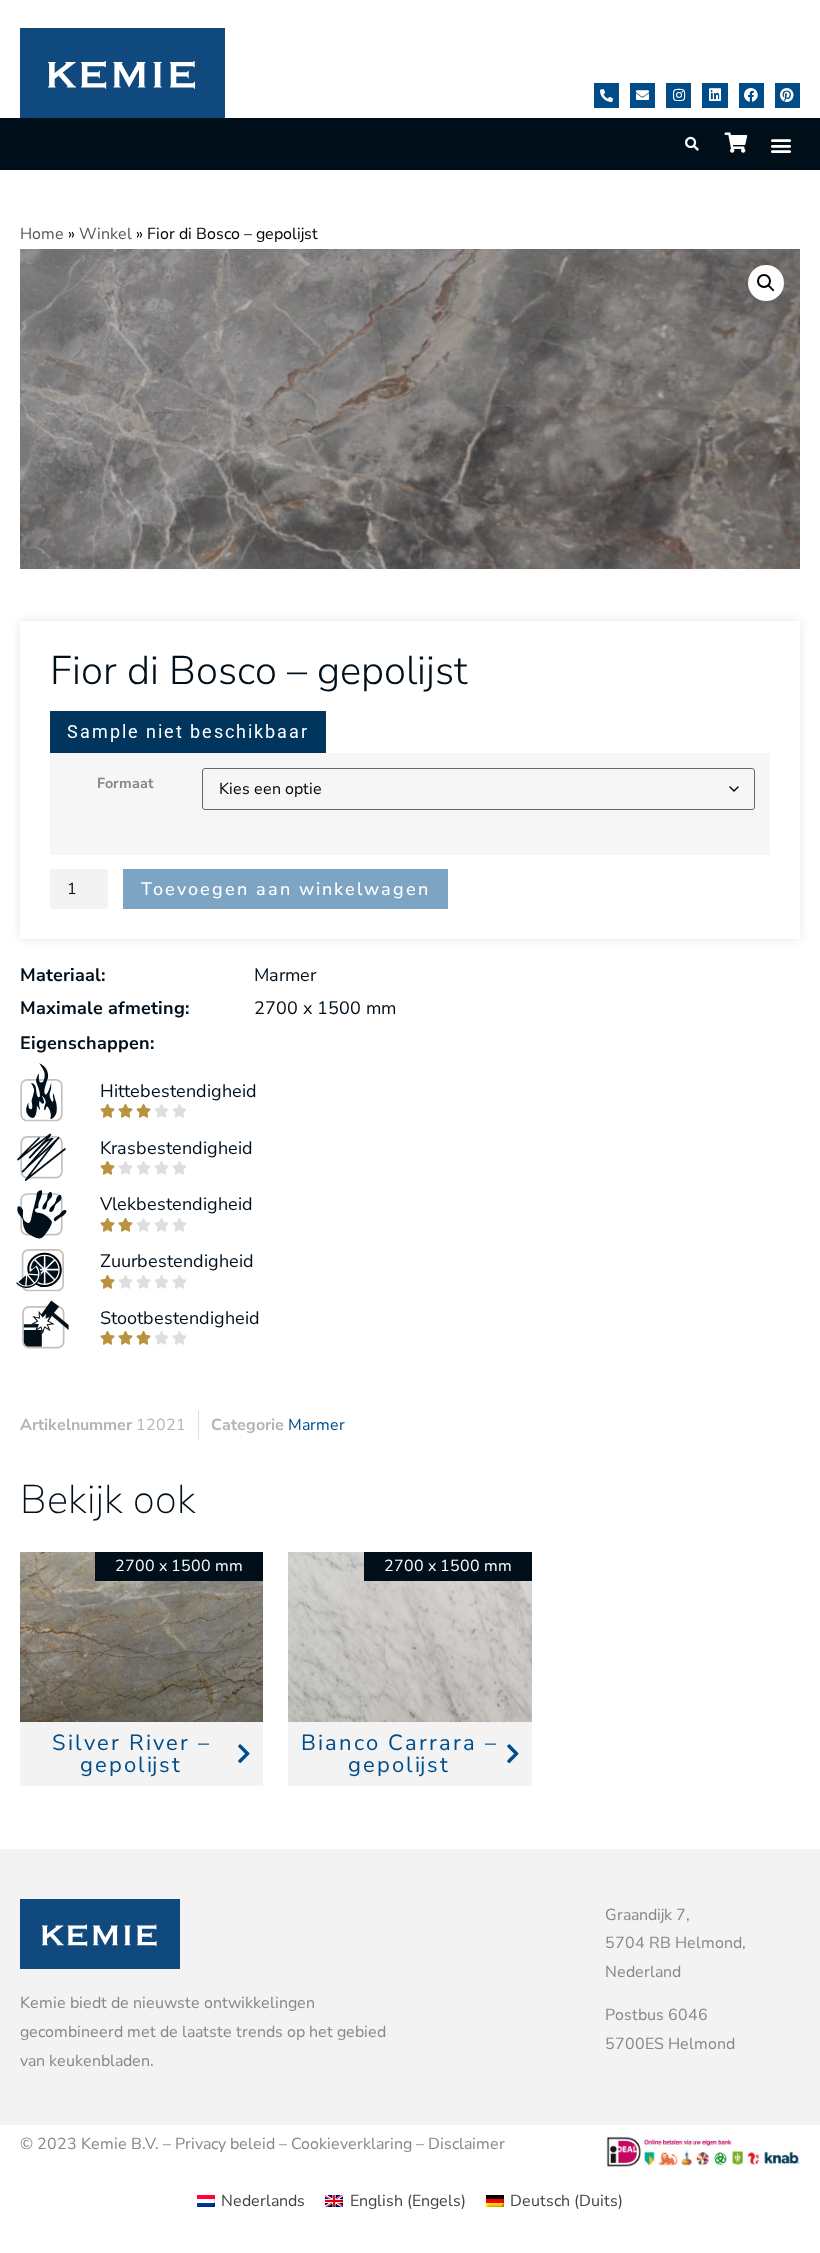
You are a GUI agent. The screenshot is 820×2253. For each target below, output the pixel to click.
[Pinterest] (787, 95)
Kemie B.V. (120, 2144)
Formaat (125, 783)
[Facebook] (751, 95)
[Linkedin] (714, 95)
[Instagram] (678, 95)
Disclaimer (466, 2144)
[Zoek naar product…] (693, 144)
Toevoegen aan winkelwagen (285, 889)
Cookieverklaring (351, 2144)
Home (42, 234)
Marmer (316, 1425)
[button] (780, 145)
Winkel (105, 234)
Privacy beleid (225, 2144)
